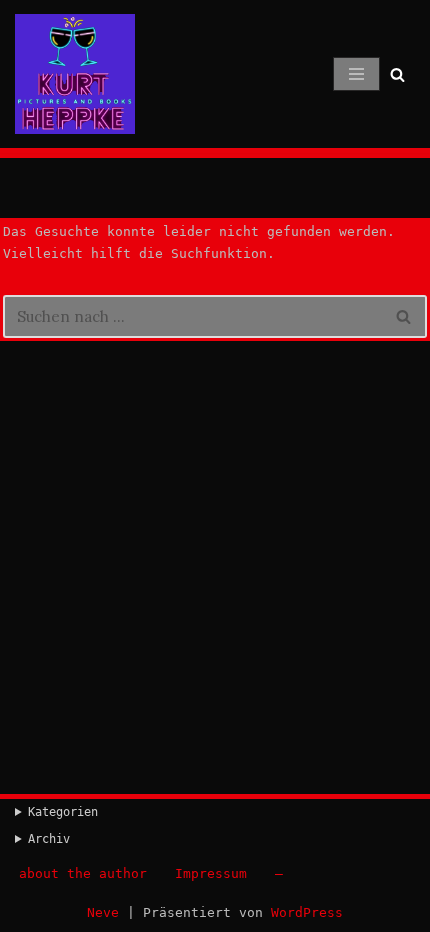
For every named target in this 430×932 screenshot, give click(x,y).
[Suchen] (397, 74)
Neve (103, 912)
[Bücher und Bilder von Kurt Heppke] (75, 74)
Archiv (49, 839)
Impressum (211, 873)
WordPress (307, 912)
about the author (83, 873)
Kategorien (63, 812)
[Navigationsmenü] (356, 74)
